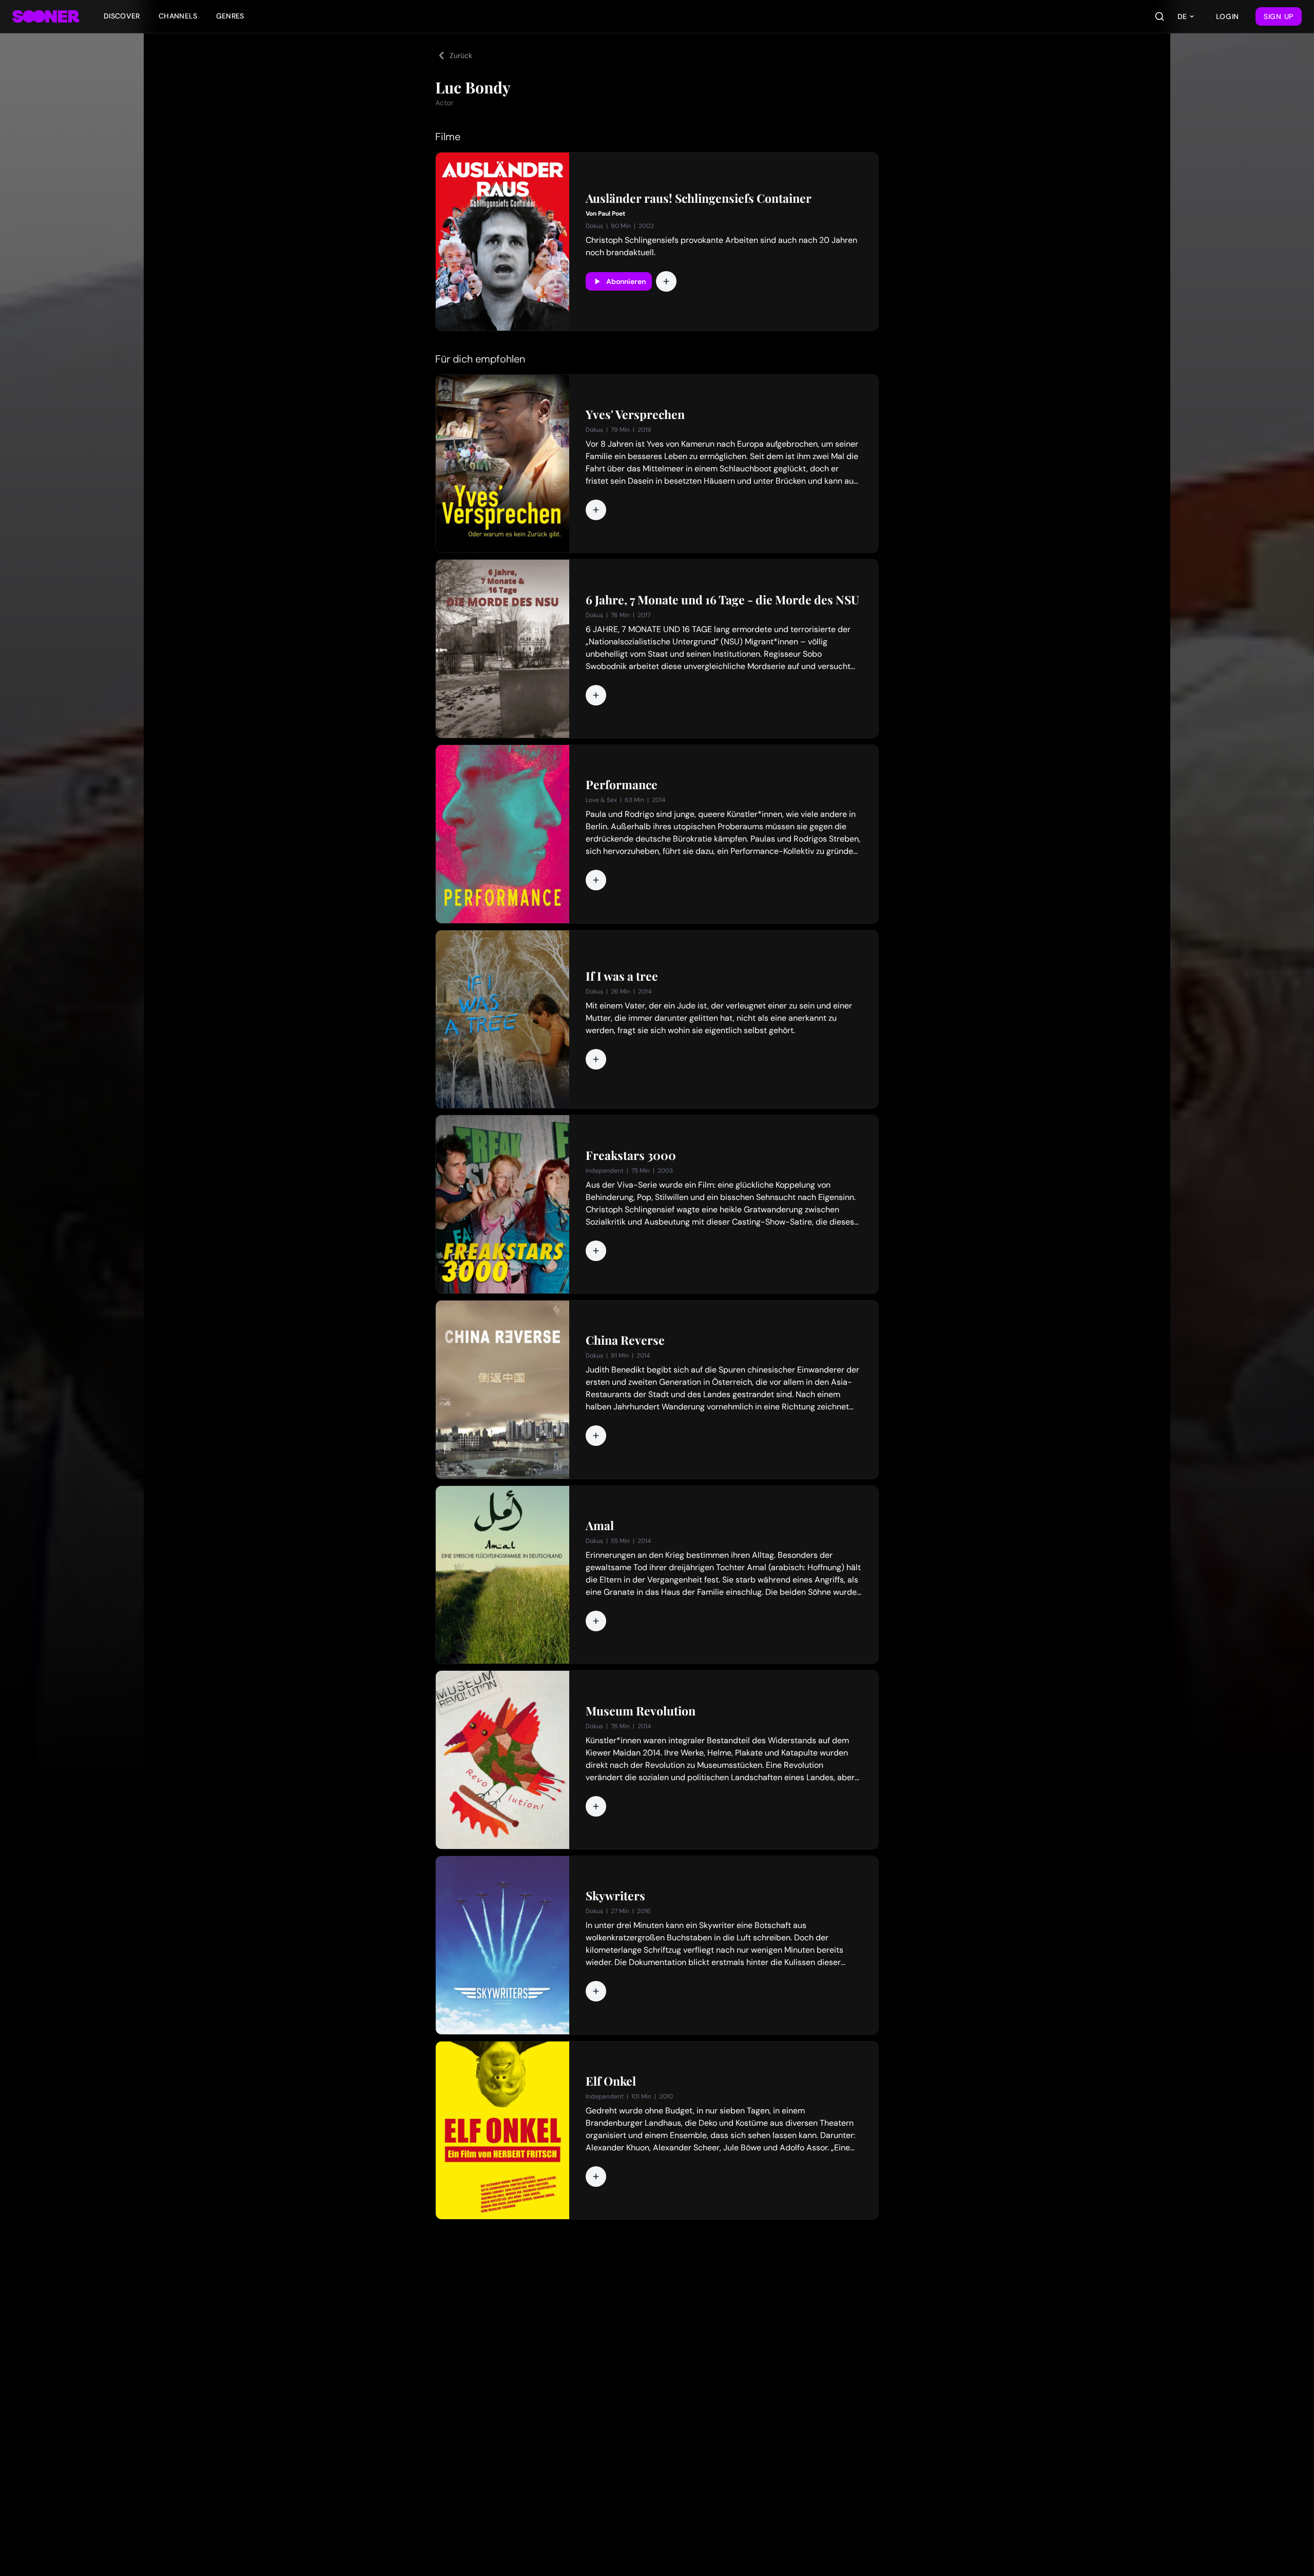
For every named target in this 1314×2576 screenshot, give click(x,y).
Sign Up (1279, 16)
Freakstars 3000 (631, 1155)
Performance (622, 785)
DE (1182, 16)
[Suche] (1160, 16)
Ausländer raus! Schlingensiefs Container (699, 198)
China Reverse (625, 1340)
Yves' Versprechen (635, 414)
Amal (600, 1525)
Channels (178, 16)
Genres (230, 16)
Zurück (461, 55)
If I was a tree (622, 976)
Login (1228, 16)
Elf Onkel (611, 2081)
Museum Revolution (641, 1711)
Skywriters (615, 1896)
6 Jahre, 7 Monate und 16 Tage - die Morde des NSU (722, 600)
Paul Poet (612, 214)
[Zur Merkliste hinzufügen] (666, 281)
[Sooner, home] (46, 16)
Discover (122, 16)
